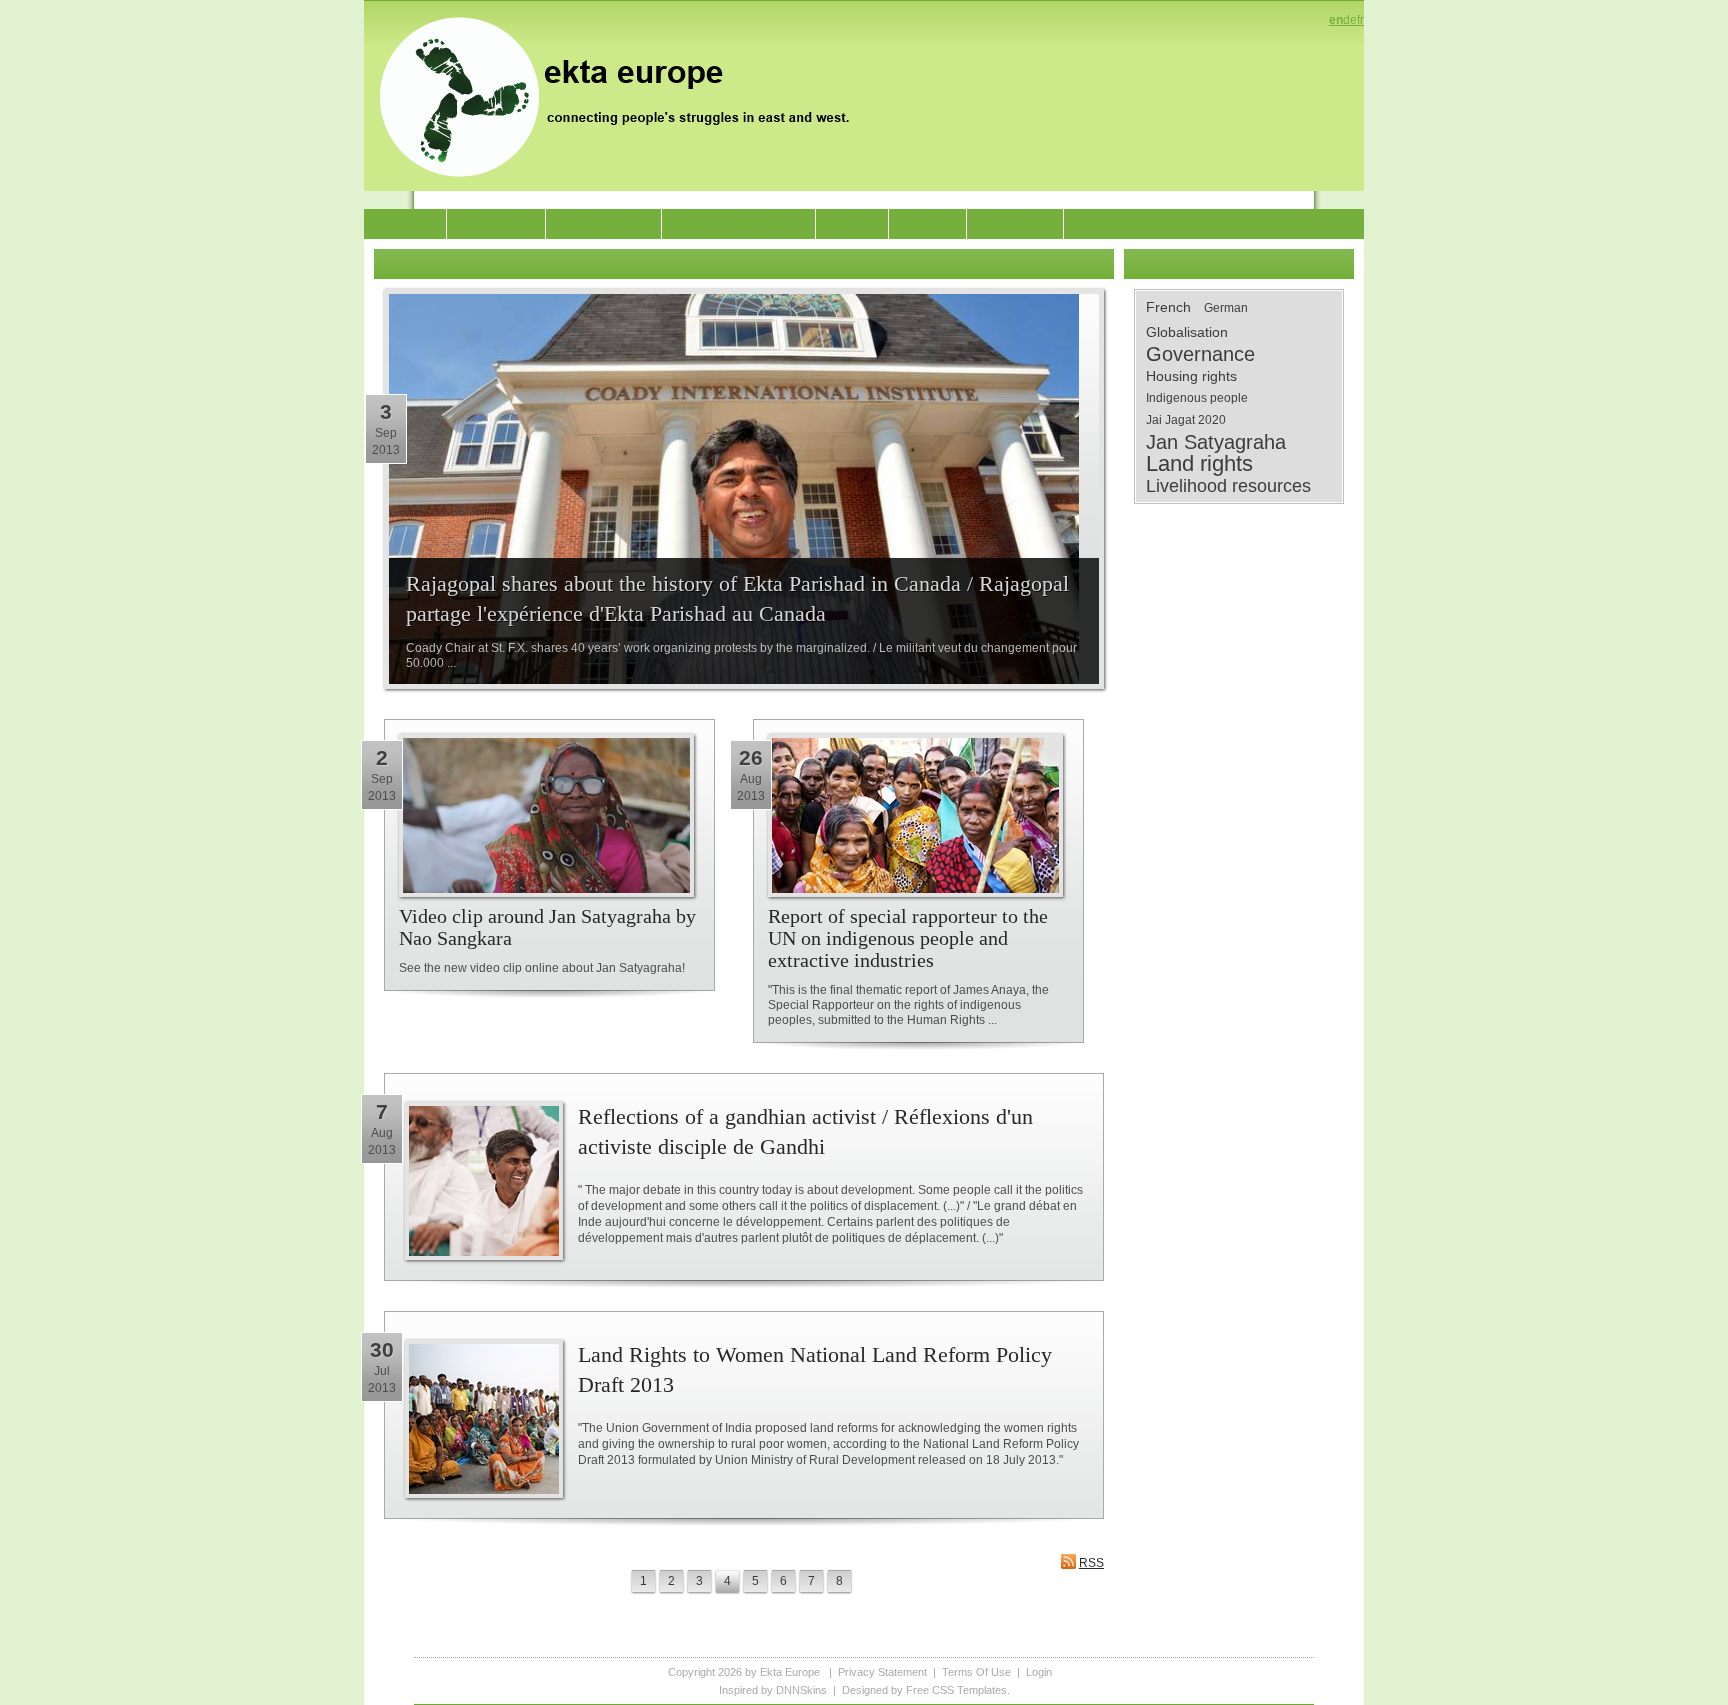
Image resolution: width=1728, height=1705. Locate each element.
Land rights (1199, 464)
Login (1039, 1672)
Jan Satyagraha (1216, 442)
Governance (1200, 354)
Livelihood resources (1228, 486)
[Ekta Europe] (624, 95)
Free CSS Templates (956, 1690)
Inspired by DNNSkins (773, 1690)
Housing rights (1191, 376)
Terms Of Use (976, 1672)
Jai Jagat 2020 (1186, 420)
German (1226, 308)
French (1168, 307)
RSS (1091, 1563)
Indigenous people (1197, 398)
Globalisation (1187, 332)
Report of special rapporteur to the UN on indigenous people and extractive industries (908, 938)
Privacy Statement (882, 1672)
